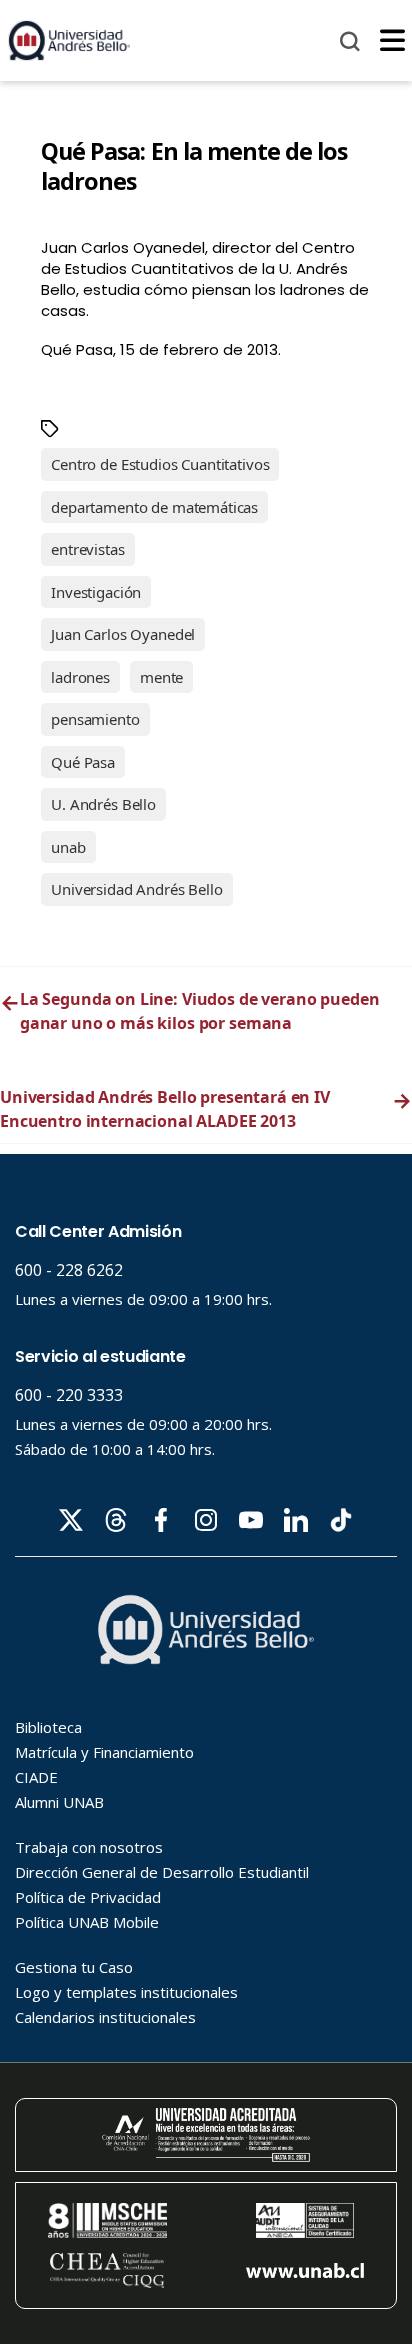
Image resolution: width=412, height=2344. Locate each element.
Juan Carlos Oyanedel (123, 634)
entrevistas (87, 549)
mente (161, 677)
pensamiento (95, 719)
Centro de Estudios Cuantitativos (160, 464)
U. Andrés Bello (103, 804)
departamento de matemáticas (154, 507)
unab (68, 847)
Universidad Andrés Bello (136, 889)
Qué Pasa (83, 762)
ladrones (80, 677)
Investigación (96, 592)
